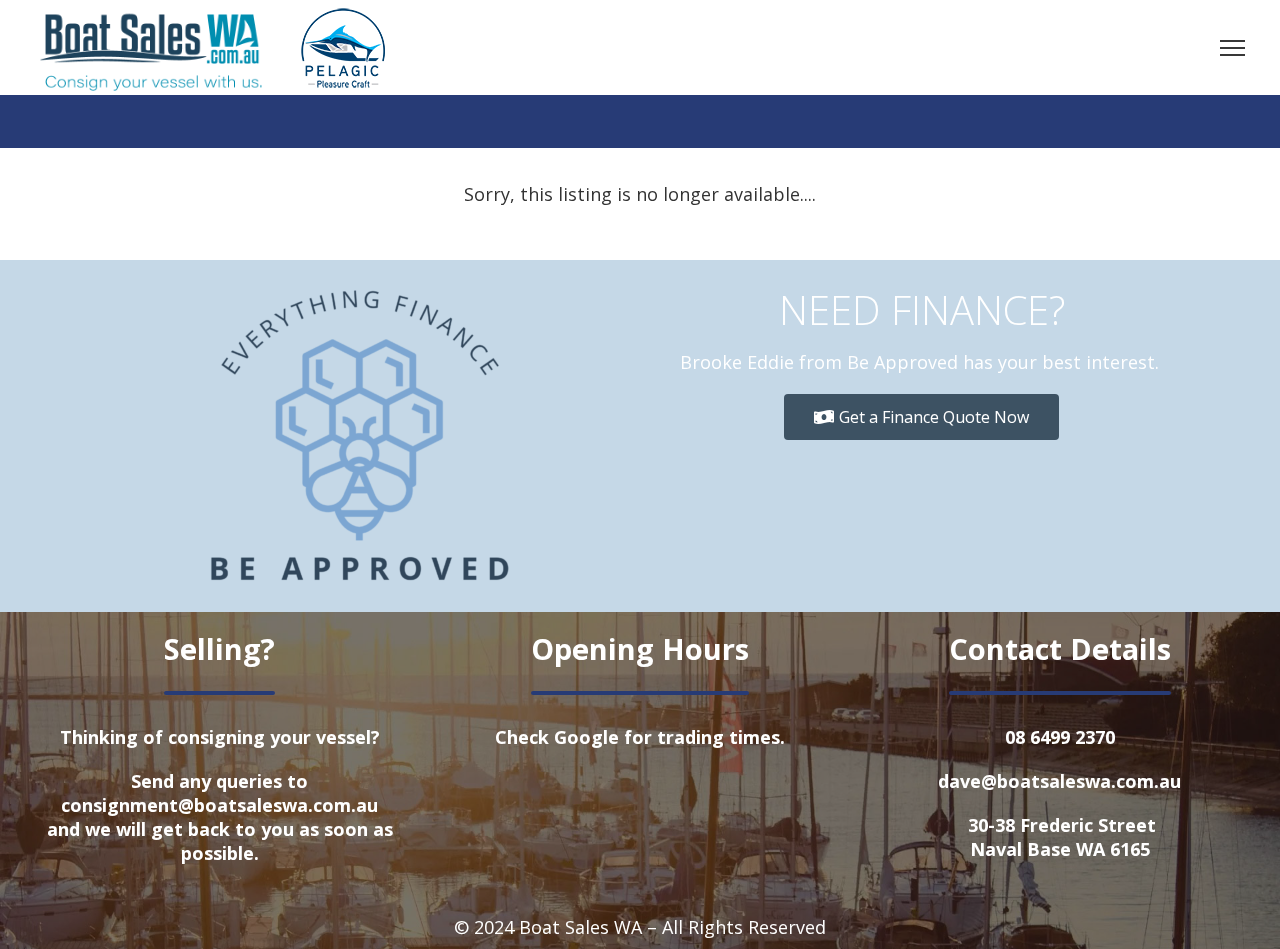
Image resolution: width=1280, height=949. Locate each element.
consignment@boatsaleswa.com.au (219, 805)
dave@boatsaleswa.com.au (1059, 781)
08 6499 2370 (1060, 737)
